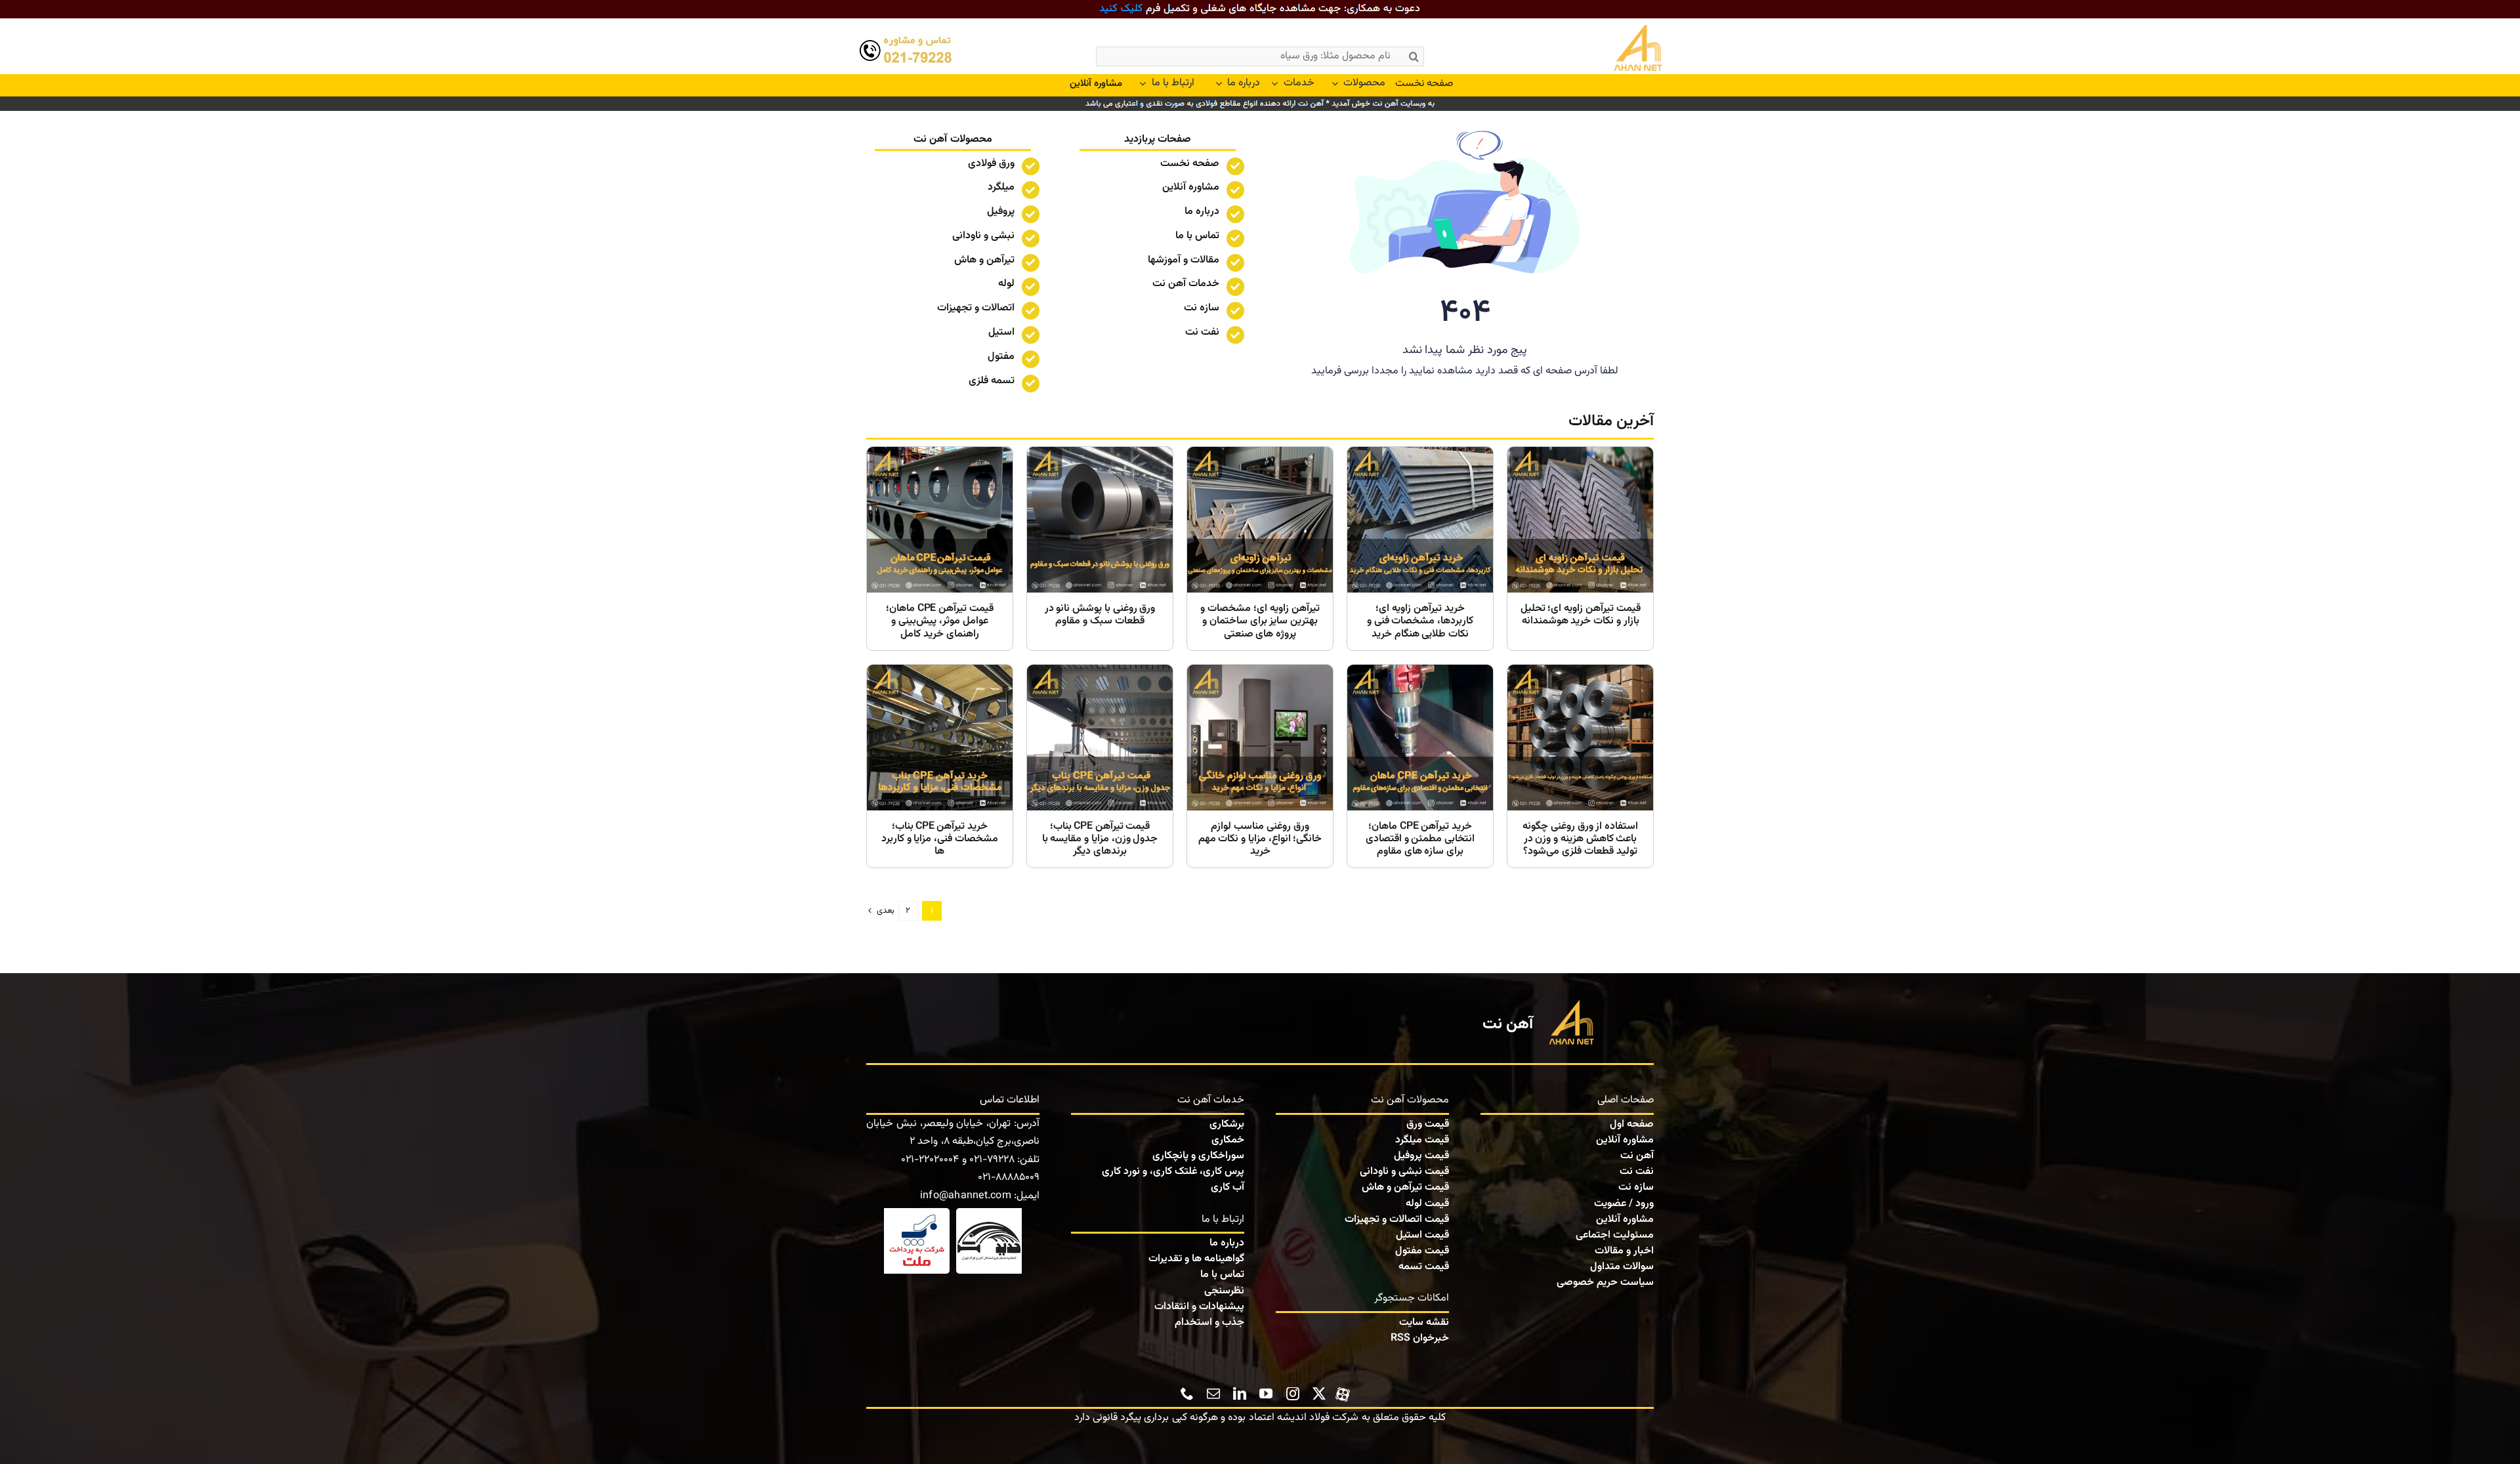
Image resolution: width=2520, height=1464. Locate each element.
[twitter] (1319, 1394)
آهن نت (1637, 1156)
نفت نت (1637, 1172)
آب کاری (1228, 1187)
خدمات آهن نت (1186, 284)
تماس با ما (1197, 236)
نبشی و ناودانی (983, 236)
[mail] (1213, 1394)
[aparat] (1343, 1392)
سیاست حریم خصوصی (1605, 1283)
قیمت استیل (1422, 1235)
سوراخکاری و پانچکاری (1198, 1156)
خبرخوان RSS (1420, 1338)
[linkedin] (1240, 1394)
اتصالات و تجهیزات (976, 308)
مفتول (1001, 357)
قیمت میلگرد (1422, 1140)
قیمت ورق (1428, 1124)
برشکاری (1227, 1124)
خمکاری (1228, 1140)
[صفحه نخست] (1609, 50)
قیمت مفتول (1422, 1251)
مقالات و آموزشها (1184, 260)
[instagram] (1293, 1394)
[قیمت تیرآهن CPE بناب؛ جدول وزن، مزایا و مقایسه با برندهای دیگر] (1100, 766)
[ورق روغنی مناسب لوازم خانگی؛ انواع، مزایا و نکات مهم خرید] (1260, 766)
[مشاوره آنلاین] (1096, 84)
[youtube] (1266, 1394)
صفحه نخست (1190, 164)
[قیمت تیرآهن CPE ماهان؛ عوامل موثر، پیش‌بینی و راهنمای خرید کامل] (940, 549)
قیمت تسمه (1424, 1267)
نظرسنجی (1224, 1291)
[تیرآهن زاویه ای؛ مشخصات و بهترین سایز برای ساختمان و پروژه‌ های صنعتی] (1260, 549)
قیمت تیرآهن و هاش (1405, 1187)
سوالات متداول (1622, 1267)
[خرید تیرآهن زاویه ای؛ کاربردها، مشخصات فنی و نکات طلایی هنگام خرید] (1420, 549)
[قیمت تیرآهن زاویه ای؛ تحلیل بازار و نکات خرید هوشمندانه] (1580, 549)
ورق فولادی (991, 164)
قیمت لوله (1427, 1204)
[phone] (1187, 1394)
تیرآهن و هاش (984, 260)
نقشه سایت (1424, 1323)
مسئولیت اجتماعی (1615, 1235)
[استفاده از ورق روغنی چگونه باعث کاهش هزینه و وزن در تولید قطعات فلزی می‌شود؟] (1580, 766)
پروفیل (1001, 212)
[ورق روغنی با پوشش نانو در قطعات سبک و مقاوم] (1100, 549)
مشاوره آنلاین (1191, 187)
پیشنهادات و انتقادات (1199, 1307)
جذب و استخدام (1209, 1323)
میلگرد (1001, 187)
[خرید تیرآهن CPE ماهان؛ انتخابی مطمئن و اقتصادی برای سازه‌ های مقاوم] (1420, 766)
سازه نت (1636, 1187)
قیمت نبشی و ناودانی (1404, 1172)
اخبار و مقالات (1624, 1251)
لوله (1006, 284)
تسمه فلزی (992, 381)
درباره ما (1202, 212)
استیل (1001, 332)
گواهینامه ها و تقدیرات (1196, 1259)
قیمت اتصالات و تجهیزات (1397, 1220)
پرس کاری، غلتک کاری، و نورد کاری (1173, 1172)
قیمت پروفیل (1421, 1156)
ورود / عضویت (1624, 1204)
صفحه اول (1632, 1124)
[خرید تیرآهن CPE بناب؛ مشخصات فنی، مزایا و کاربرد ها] (940, 766)
